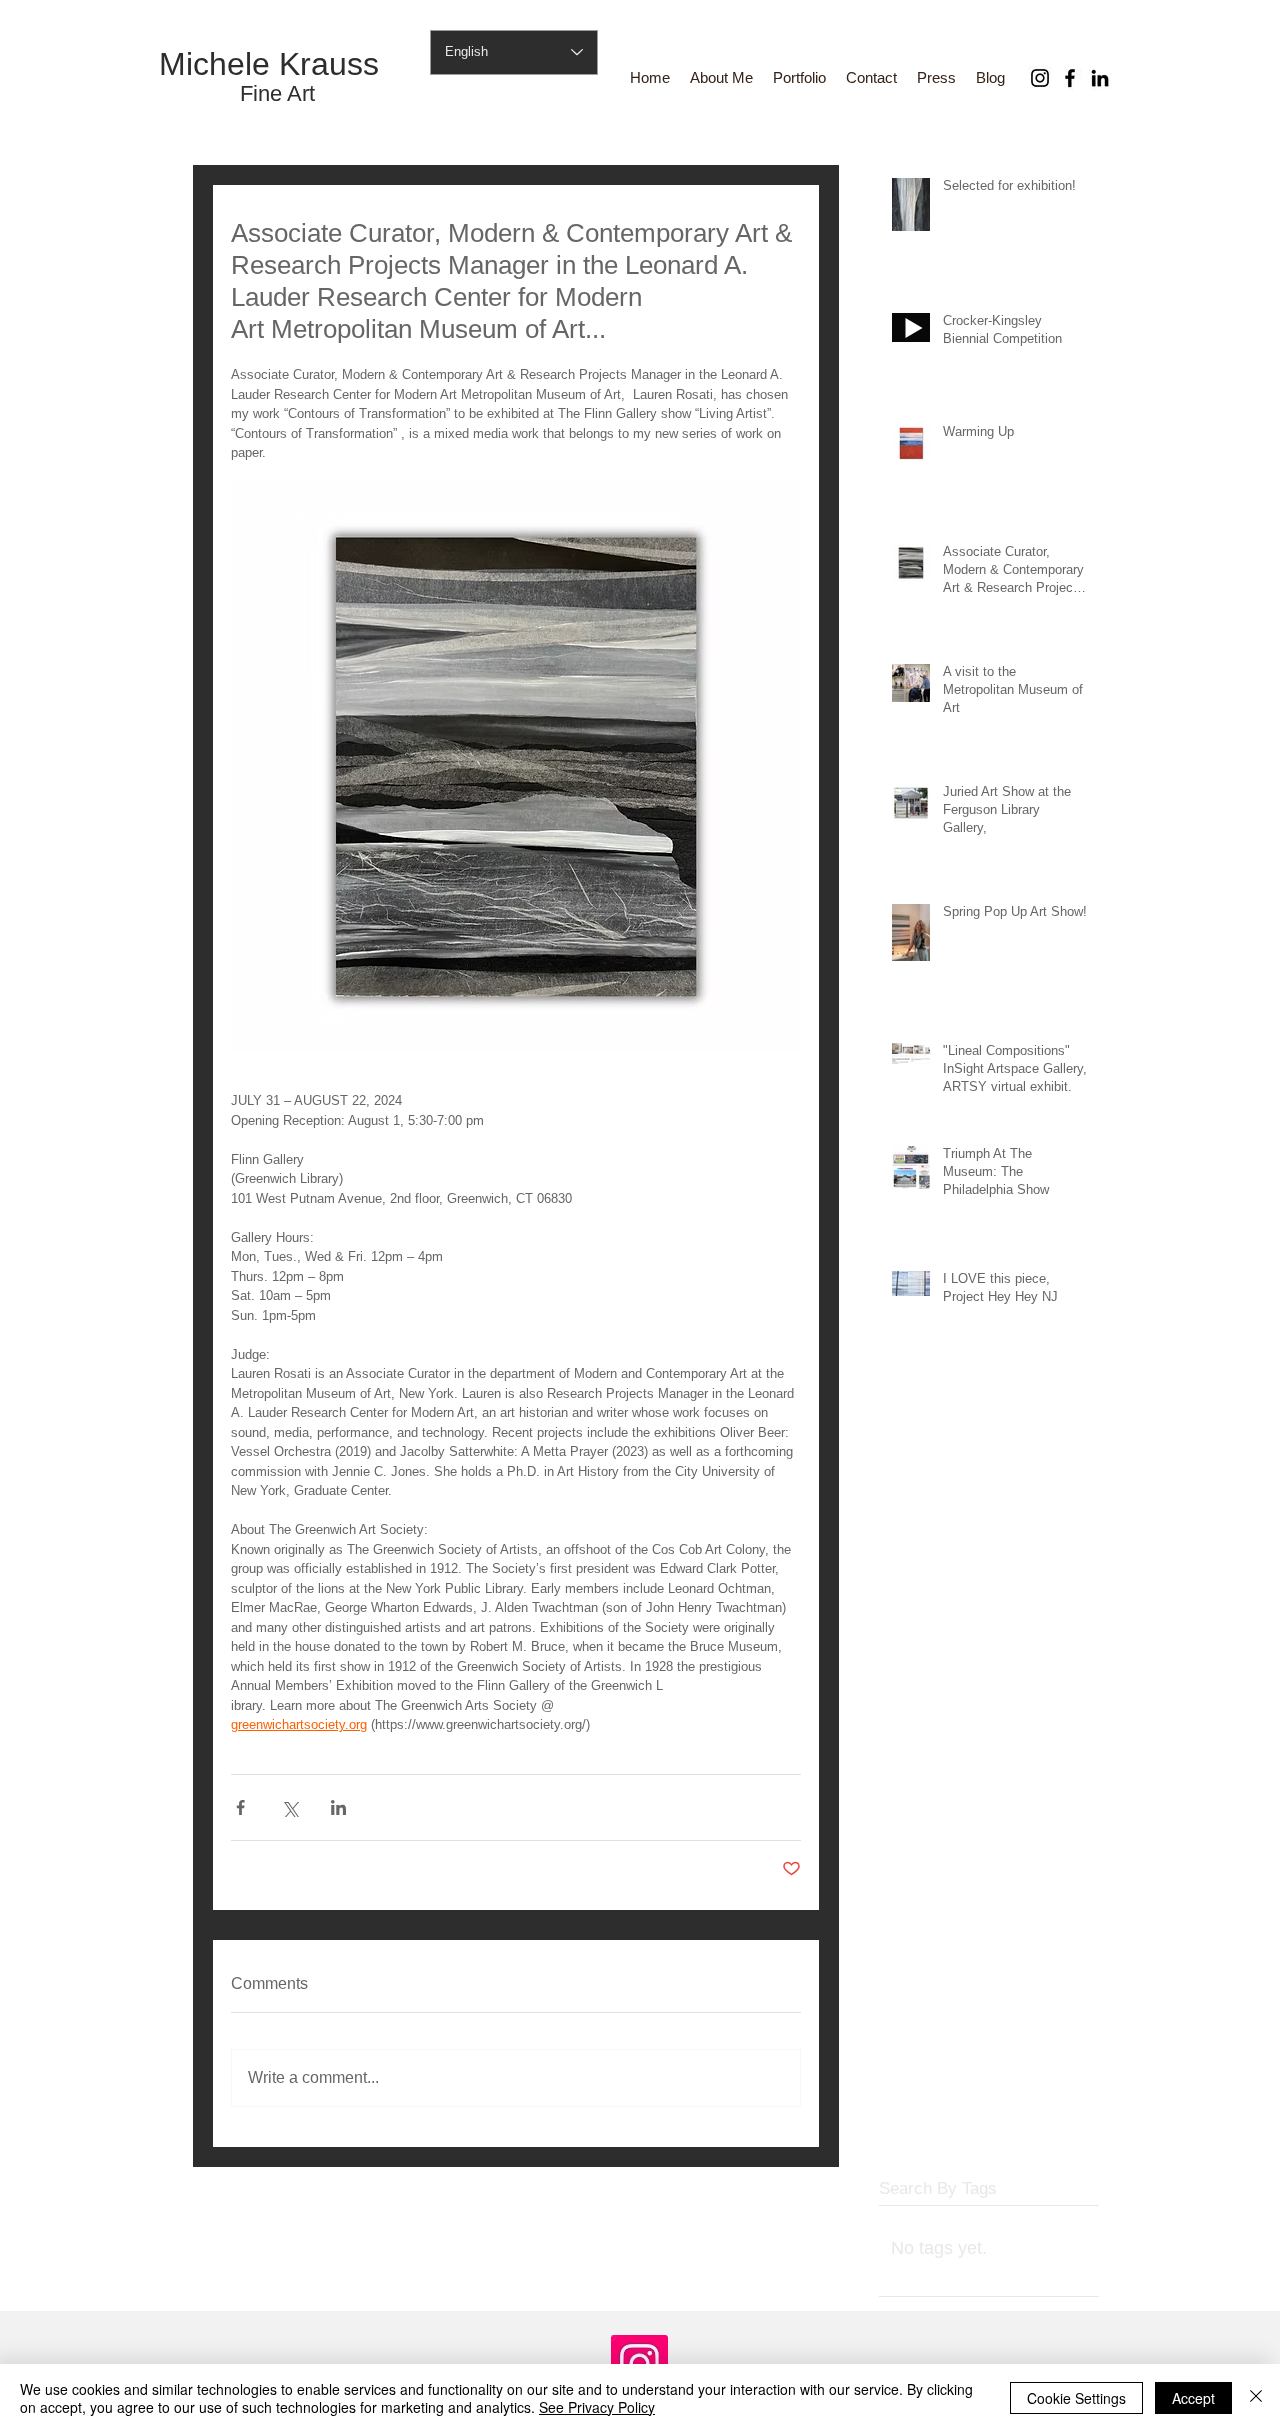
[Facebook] (1070, 78)
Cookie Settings (1076, 2398)
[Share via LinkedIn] (338, 1807)
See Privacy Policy (597, 2407)
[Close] (1256, 2398)
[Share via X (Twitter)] (289, 1807)
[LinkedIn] (1100, 78)
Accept (1193, 2398)
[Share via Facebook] (240, 1807)
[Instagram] (1040, 78)
